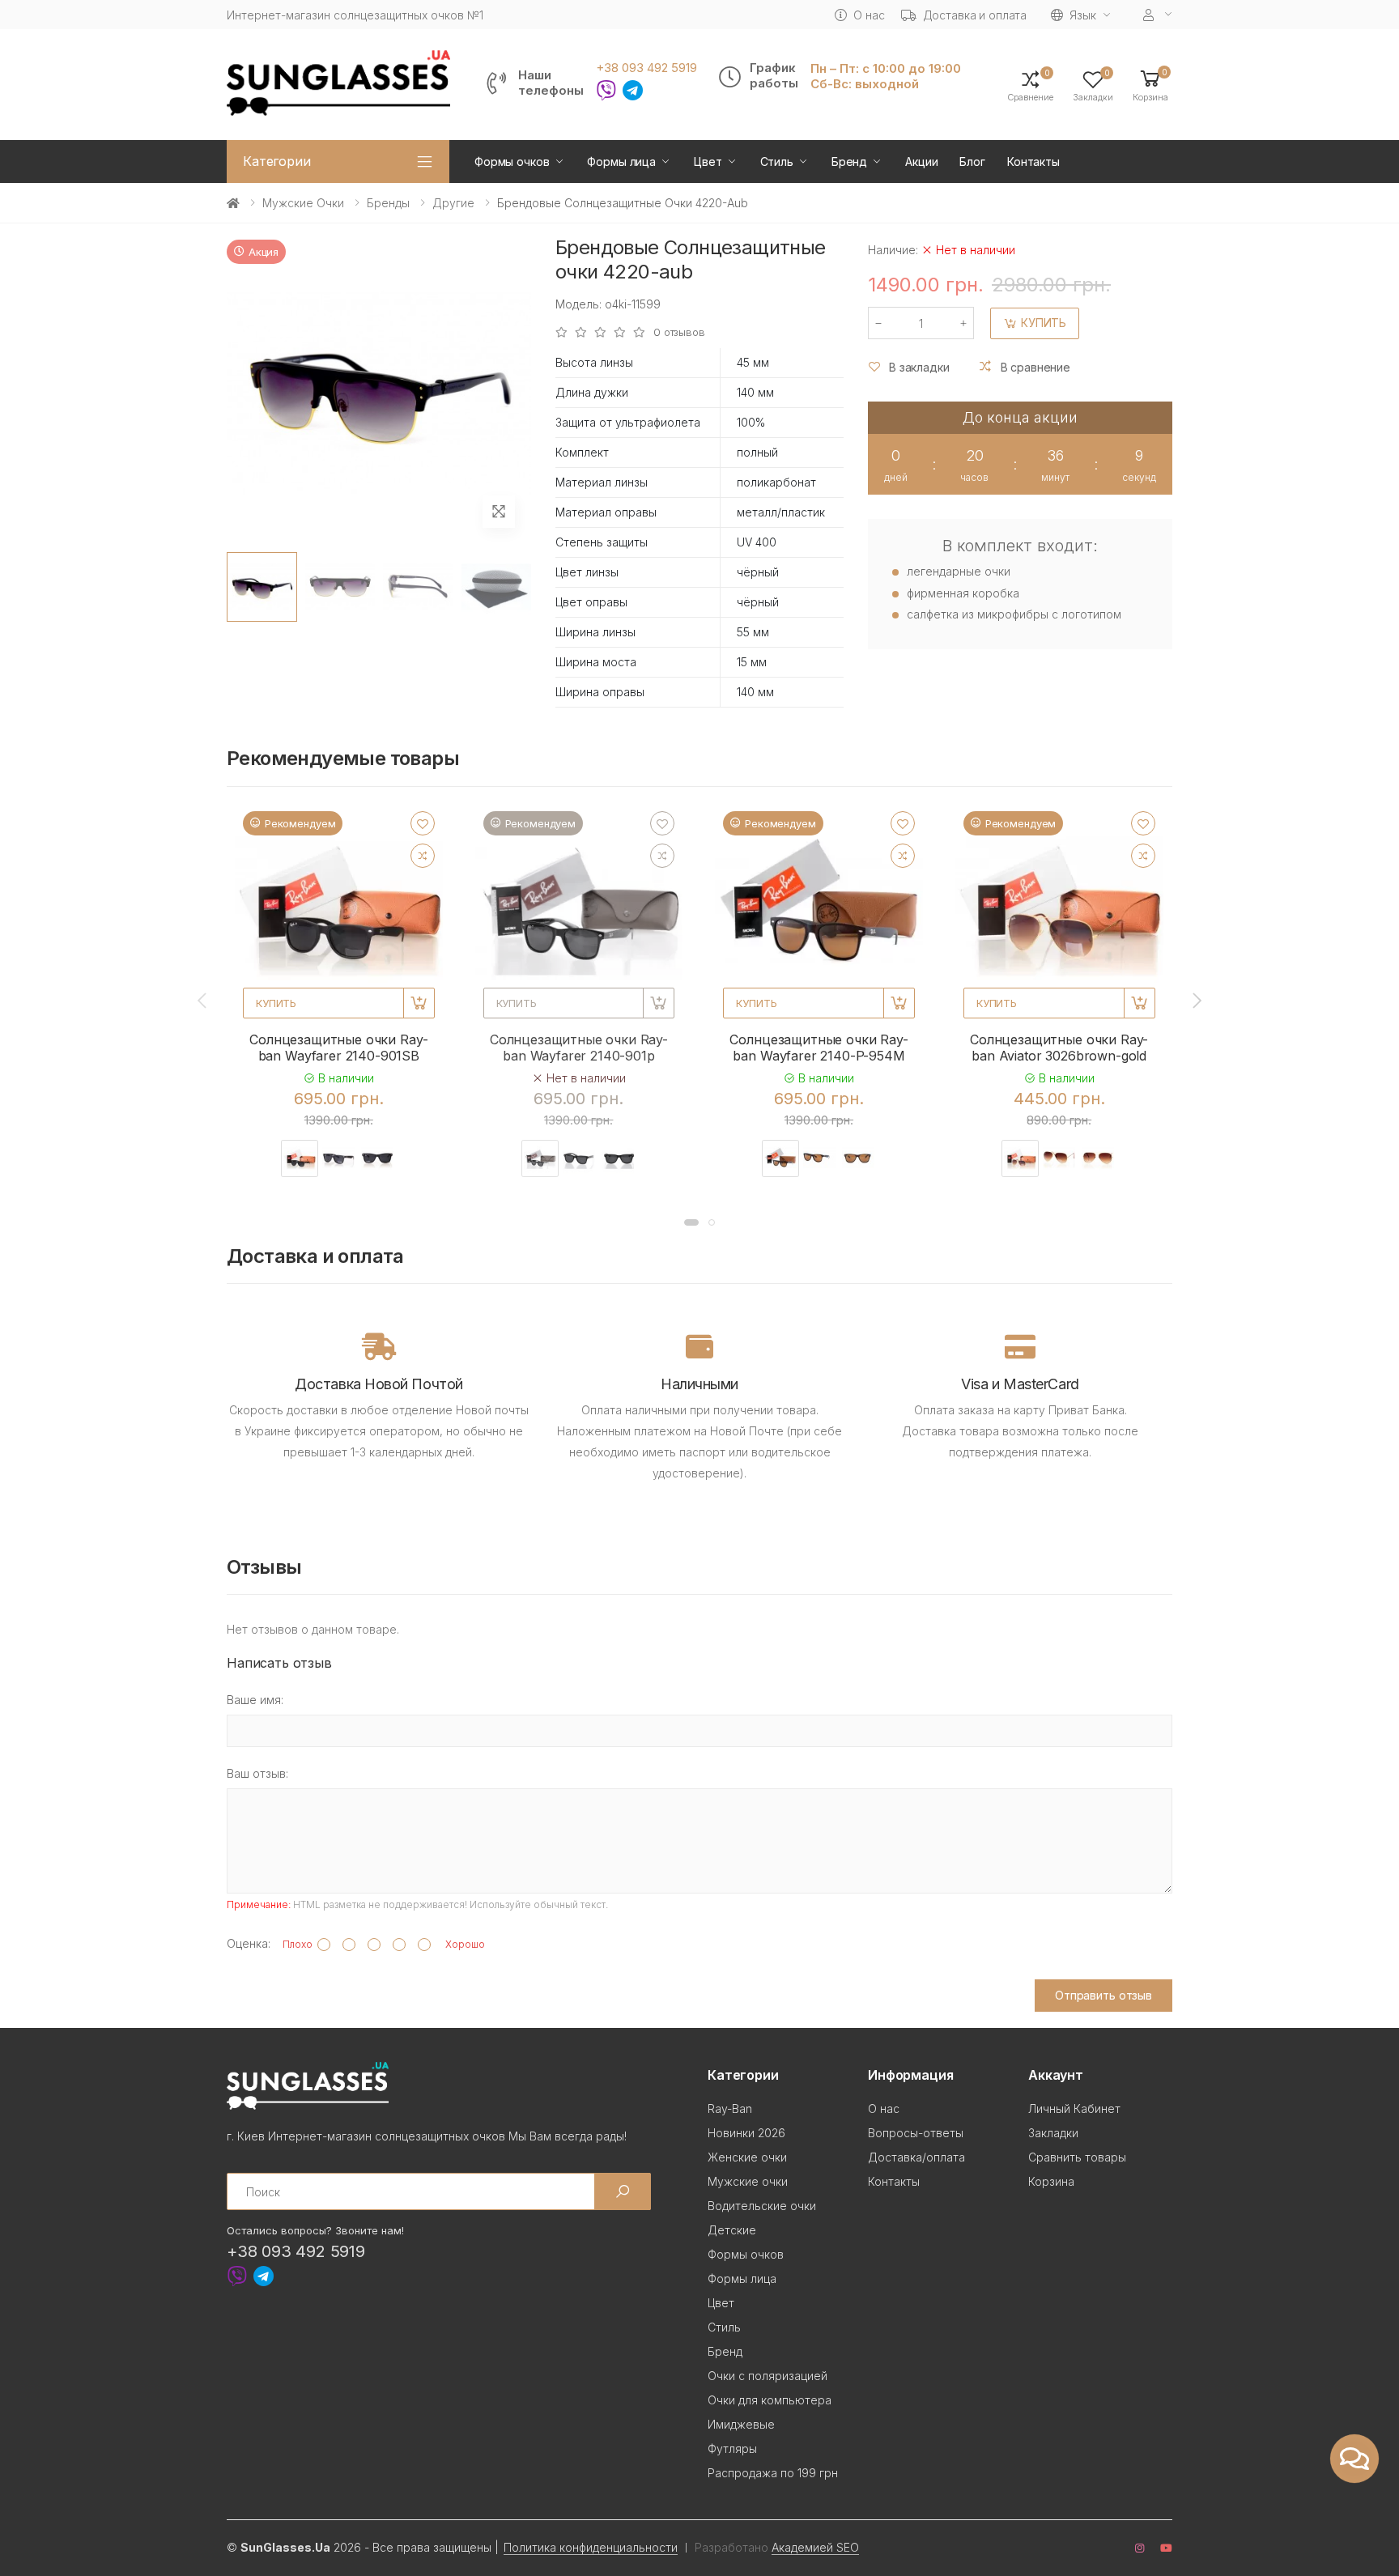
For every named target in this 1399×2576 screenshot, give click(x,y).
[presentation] (203, 1000)
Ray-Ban (730, 2108)
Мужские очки (303, 203)
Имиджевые (741, 2424)
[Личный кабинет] (1158, 15)
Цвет (708, 162)
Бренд (849, 162)
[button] (1150, 85)
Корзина (1051, 2181)
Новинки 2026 (746, 2133)
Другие (453, 203)
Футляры (732, 2448)
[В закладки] (423, 823)
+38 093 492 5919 (646, 68)
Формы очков (512, 162)
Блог (972, 162)
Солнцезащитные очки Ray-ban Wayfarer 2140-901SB (338, 1048)
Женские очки (747, 2157)
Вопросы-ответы (916, 2133)
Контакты (1033, 162)
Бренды (388, 203)
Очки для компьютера (770, 2400)
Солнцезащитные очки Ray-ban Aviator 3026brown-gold (1059, 1048)
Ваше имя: (255, 1700)
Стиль (777, 162)
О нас (869, 15)
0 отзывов (679, 332)
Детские (732, 2230)
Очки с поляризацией (768, 2376)
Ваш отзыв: (257, 1773)
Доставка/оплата (916, 2157)
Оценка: (249, 1943)
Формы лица (621, 162)
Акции (921, 162)
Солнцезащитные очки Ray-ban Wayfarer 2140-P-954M (819, 1048)
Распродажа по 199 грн (773, 2473)
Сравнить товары (1077, 2157)
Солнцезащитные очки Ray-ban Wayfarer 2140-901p (579, 1048)
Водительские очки (762, 2206)
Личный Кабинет (1074, 2108)
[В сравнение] (423, 856)
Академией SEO (815, 2547)
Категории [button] (277, 161)
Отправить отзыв (1103, 1995)
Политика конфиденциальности (591, 2547)
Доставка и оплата (975, 15)
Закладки (1053, 2133)
